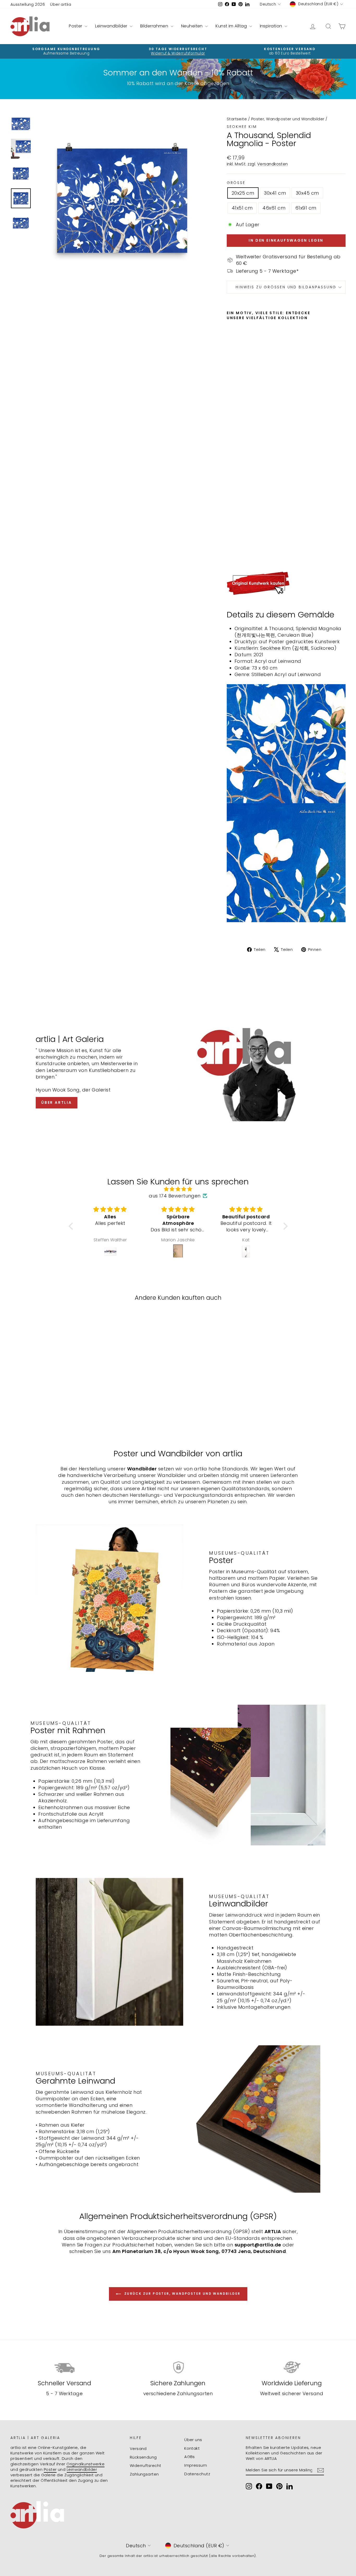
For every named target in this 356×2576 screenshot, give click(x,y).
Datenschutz (197, 2474)
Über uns (193, 2440)
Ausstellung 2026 (28, 4)
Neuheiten (193, 26)
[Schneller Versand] (64, 2367)
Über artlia (61, 4)
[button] (72, 1226)
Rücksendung (143, 2457)
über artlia (57, 1102)
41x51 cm (242, 208)
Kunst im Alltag (232, 26)
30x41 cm (275, 193)
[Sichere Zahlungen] (178, 2367)
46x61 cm (274, 208)
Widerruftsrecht (146, 2465)
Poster (76, 26)
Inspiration (272, 26)
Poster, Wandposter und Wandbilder (288, 119)
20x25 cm (243, 193)
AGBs (190, 2457)
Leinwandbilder (112, 26)
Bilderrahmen (155, 26)
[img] (178, 1189)
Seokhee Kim (242, 127)
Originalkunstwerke (85, 2464)
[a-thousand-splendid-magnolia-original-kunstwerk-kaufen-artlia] (286, 583)
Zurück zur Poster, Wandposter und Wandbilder (182, 2294)
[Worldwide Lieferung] (292, 2367)
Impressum (196, 2465)
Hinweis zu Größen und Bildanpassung (286, 287)
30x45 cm (307, 193)
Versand (138, 2449)
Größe (236, 183)
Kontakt (192, 2448)
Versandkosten (273, 164)
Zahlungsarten (144, 2474)
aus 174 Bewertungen (175, 1196)
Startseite (237, 119)
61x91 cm (306, 208)
